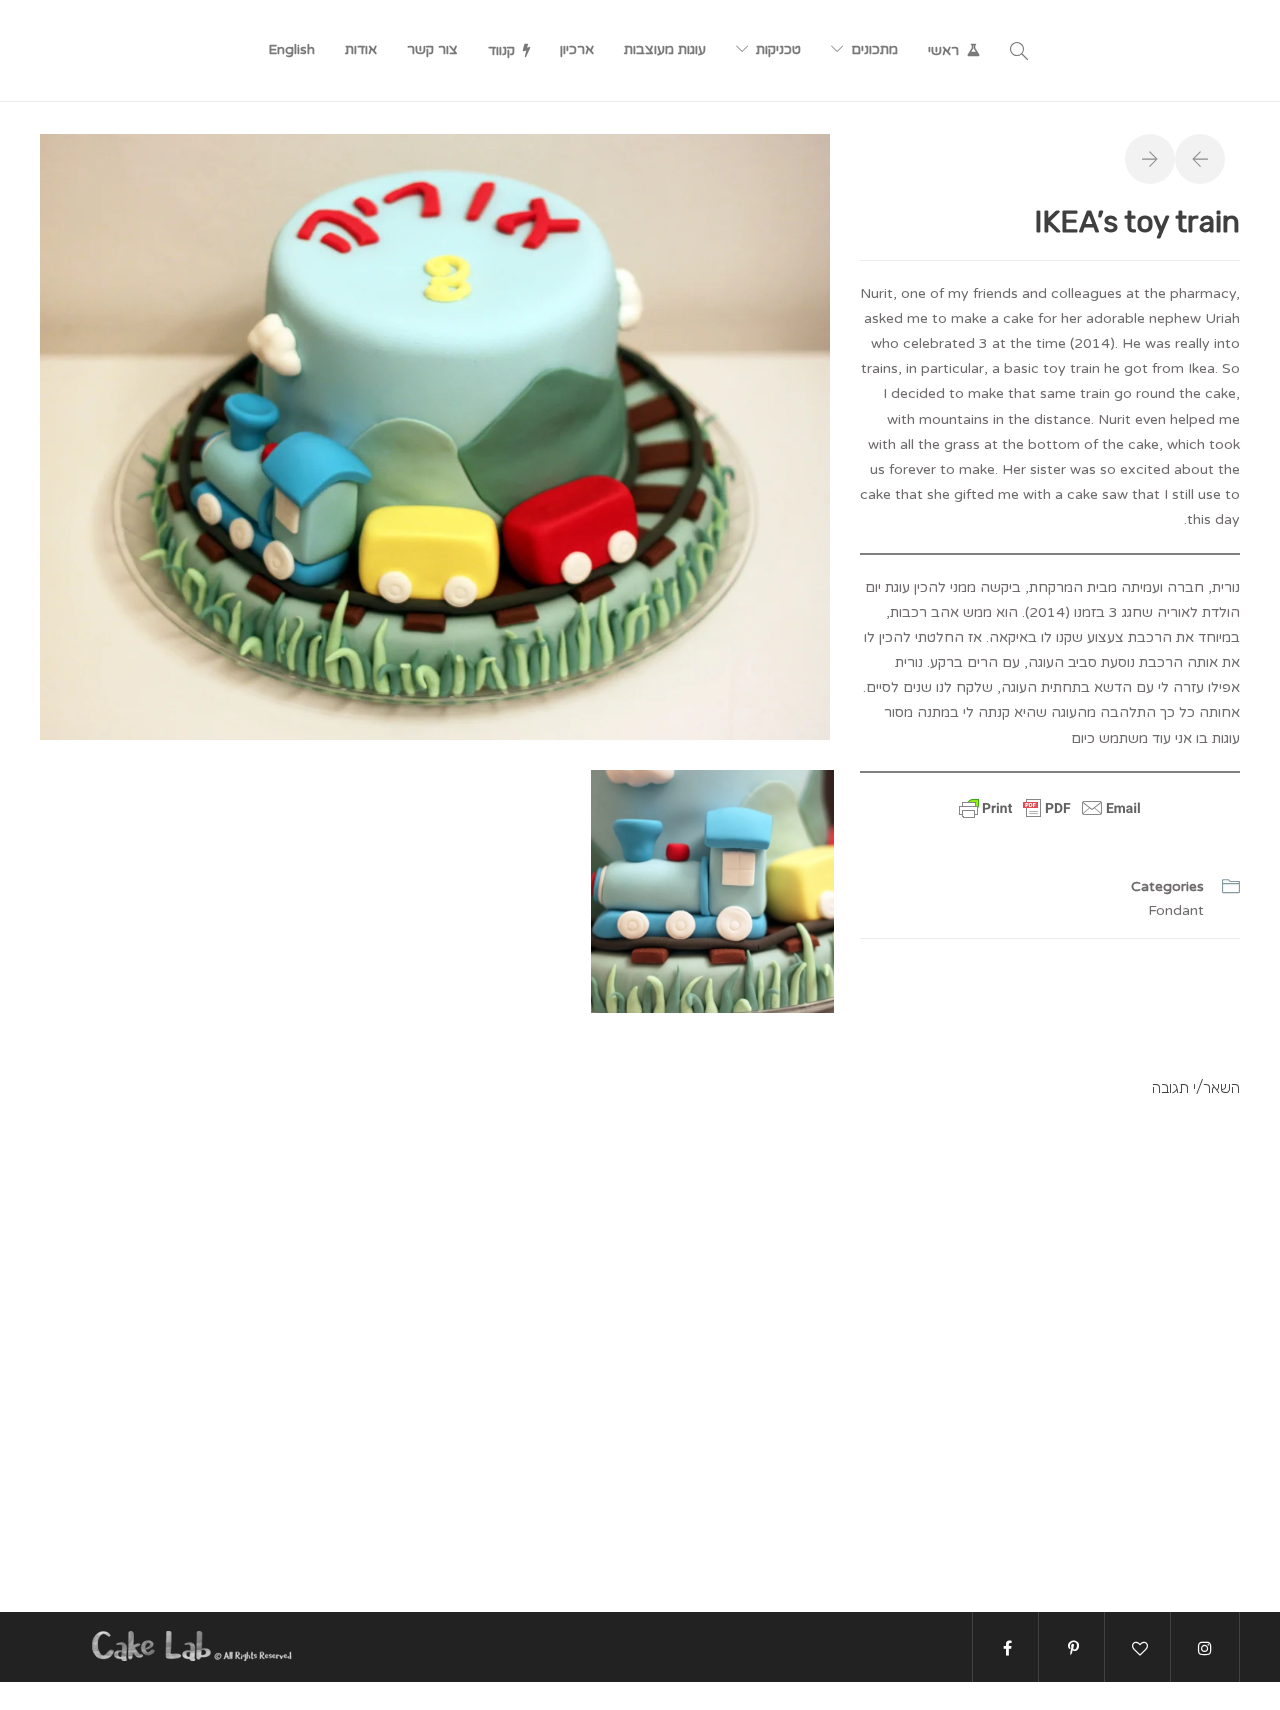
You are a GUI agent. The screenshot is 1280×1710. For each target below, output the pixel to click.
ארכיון (577, 49)
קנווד (501, 50)
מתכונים (874, 49)
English (291, 49)
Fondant (1176, 910)
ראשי (943, 50)
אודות (361, 49)
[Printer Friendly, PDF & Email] (1050, 819)
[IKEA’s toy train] (435, 435)
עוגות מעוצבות (665, 49)
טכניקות (778, 49)
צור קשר (432, 49)
